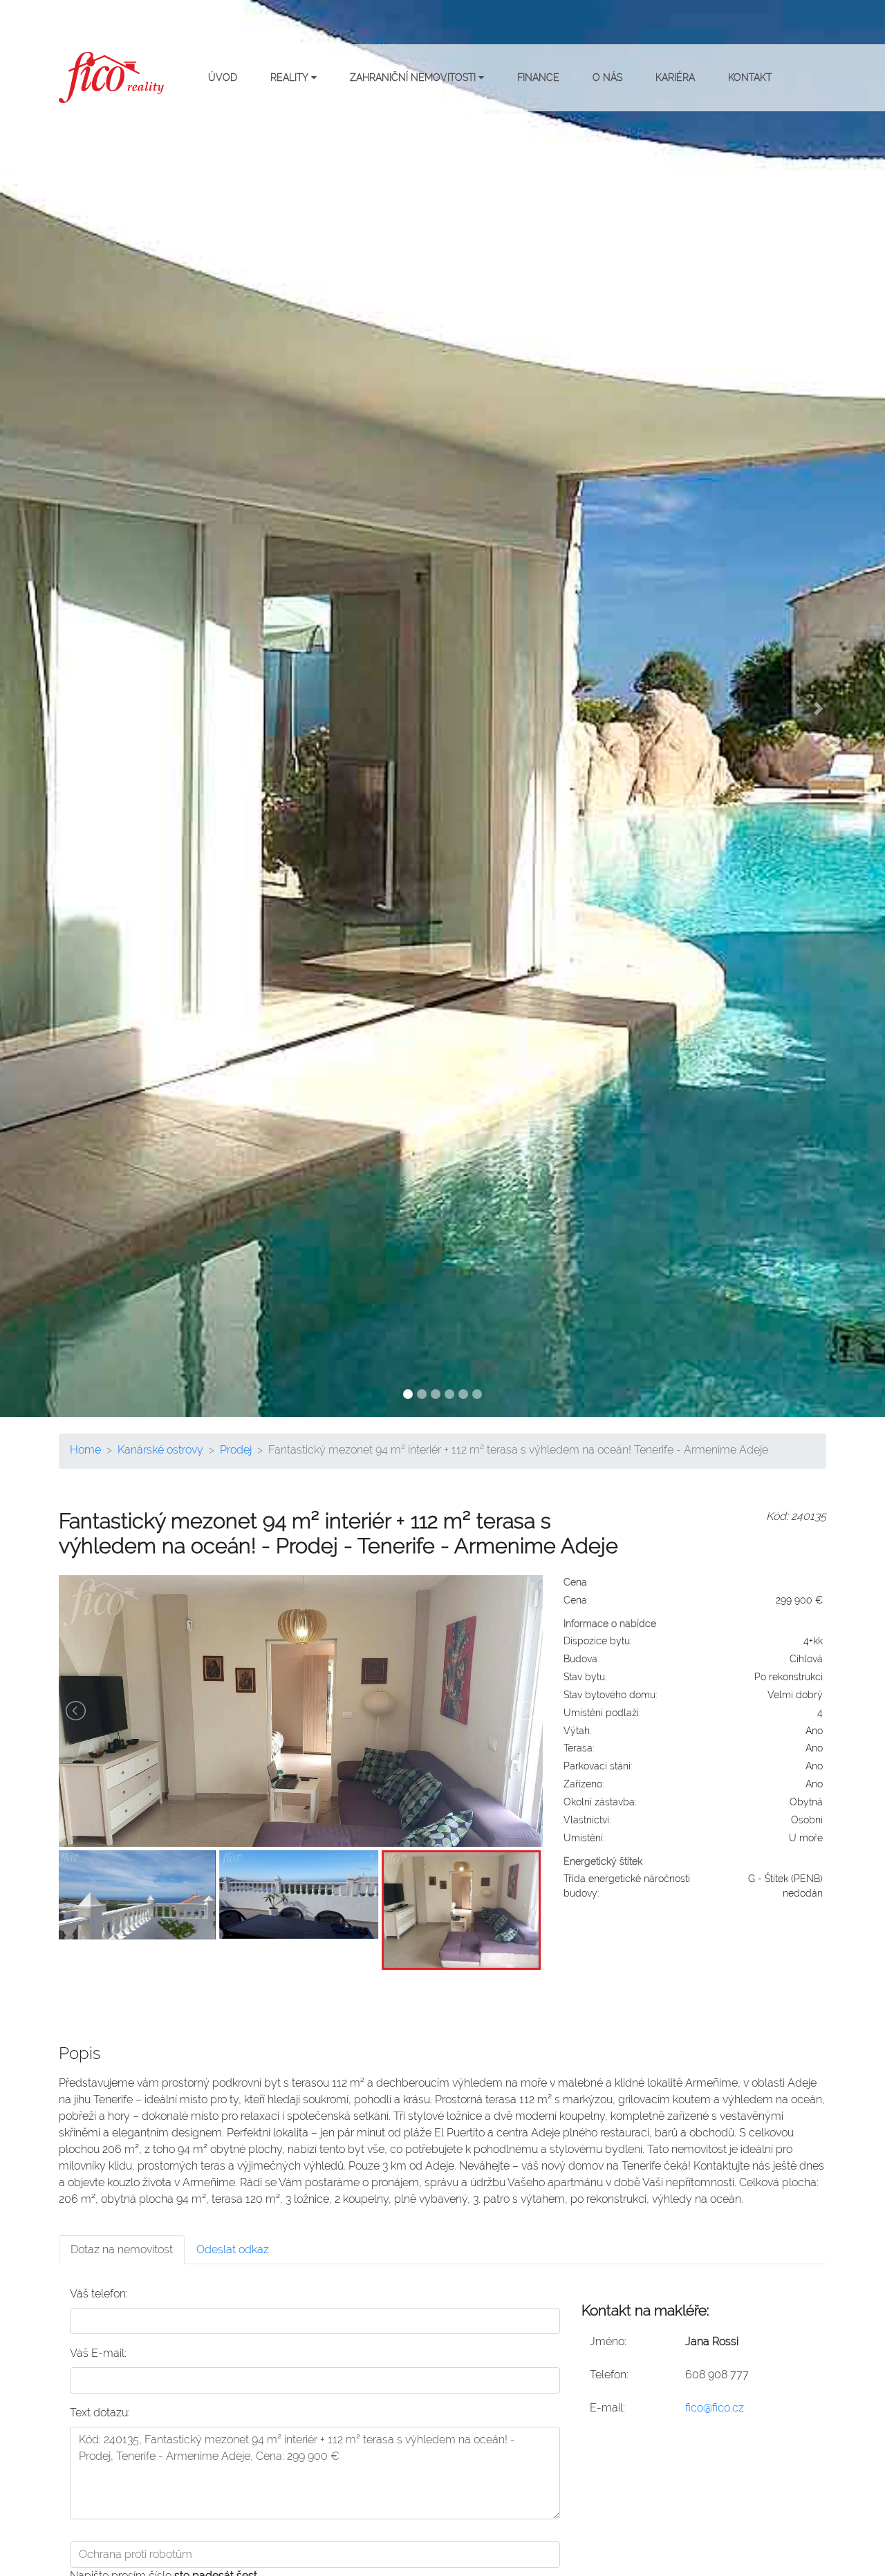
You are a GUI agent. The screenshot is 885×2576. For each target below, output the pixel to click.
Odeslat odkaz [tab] (233, 2249)
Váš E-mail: (98, 2353)
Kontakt (750, 77)
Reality (291, 77)
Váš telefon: (99, 2294)
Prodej (236, 1450)
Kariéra (675, 77)
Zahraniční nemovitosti (414, 77)
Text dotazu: (100, 2413)
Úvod (223, 77)
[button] (66, 708)
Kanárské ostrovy (160, 1450)
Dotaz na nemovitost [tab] (122, 2249)
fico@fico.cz (715, 2408)
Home (85, 1450)
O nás (607, 77)
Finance (538, 77)
